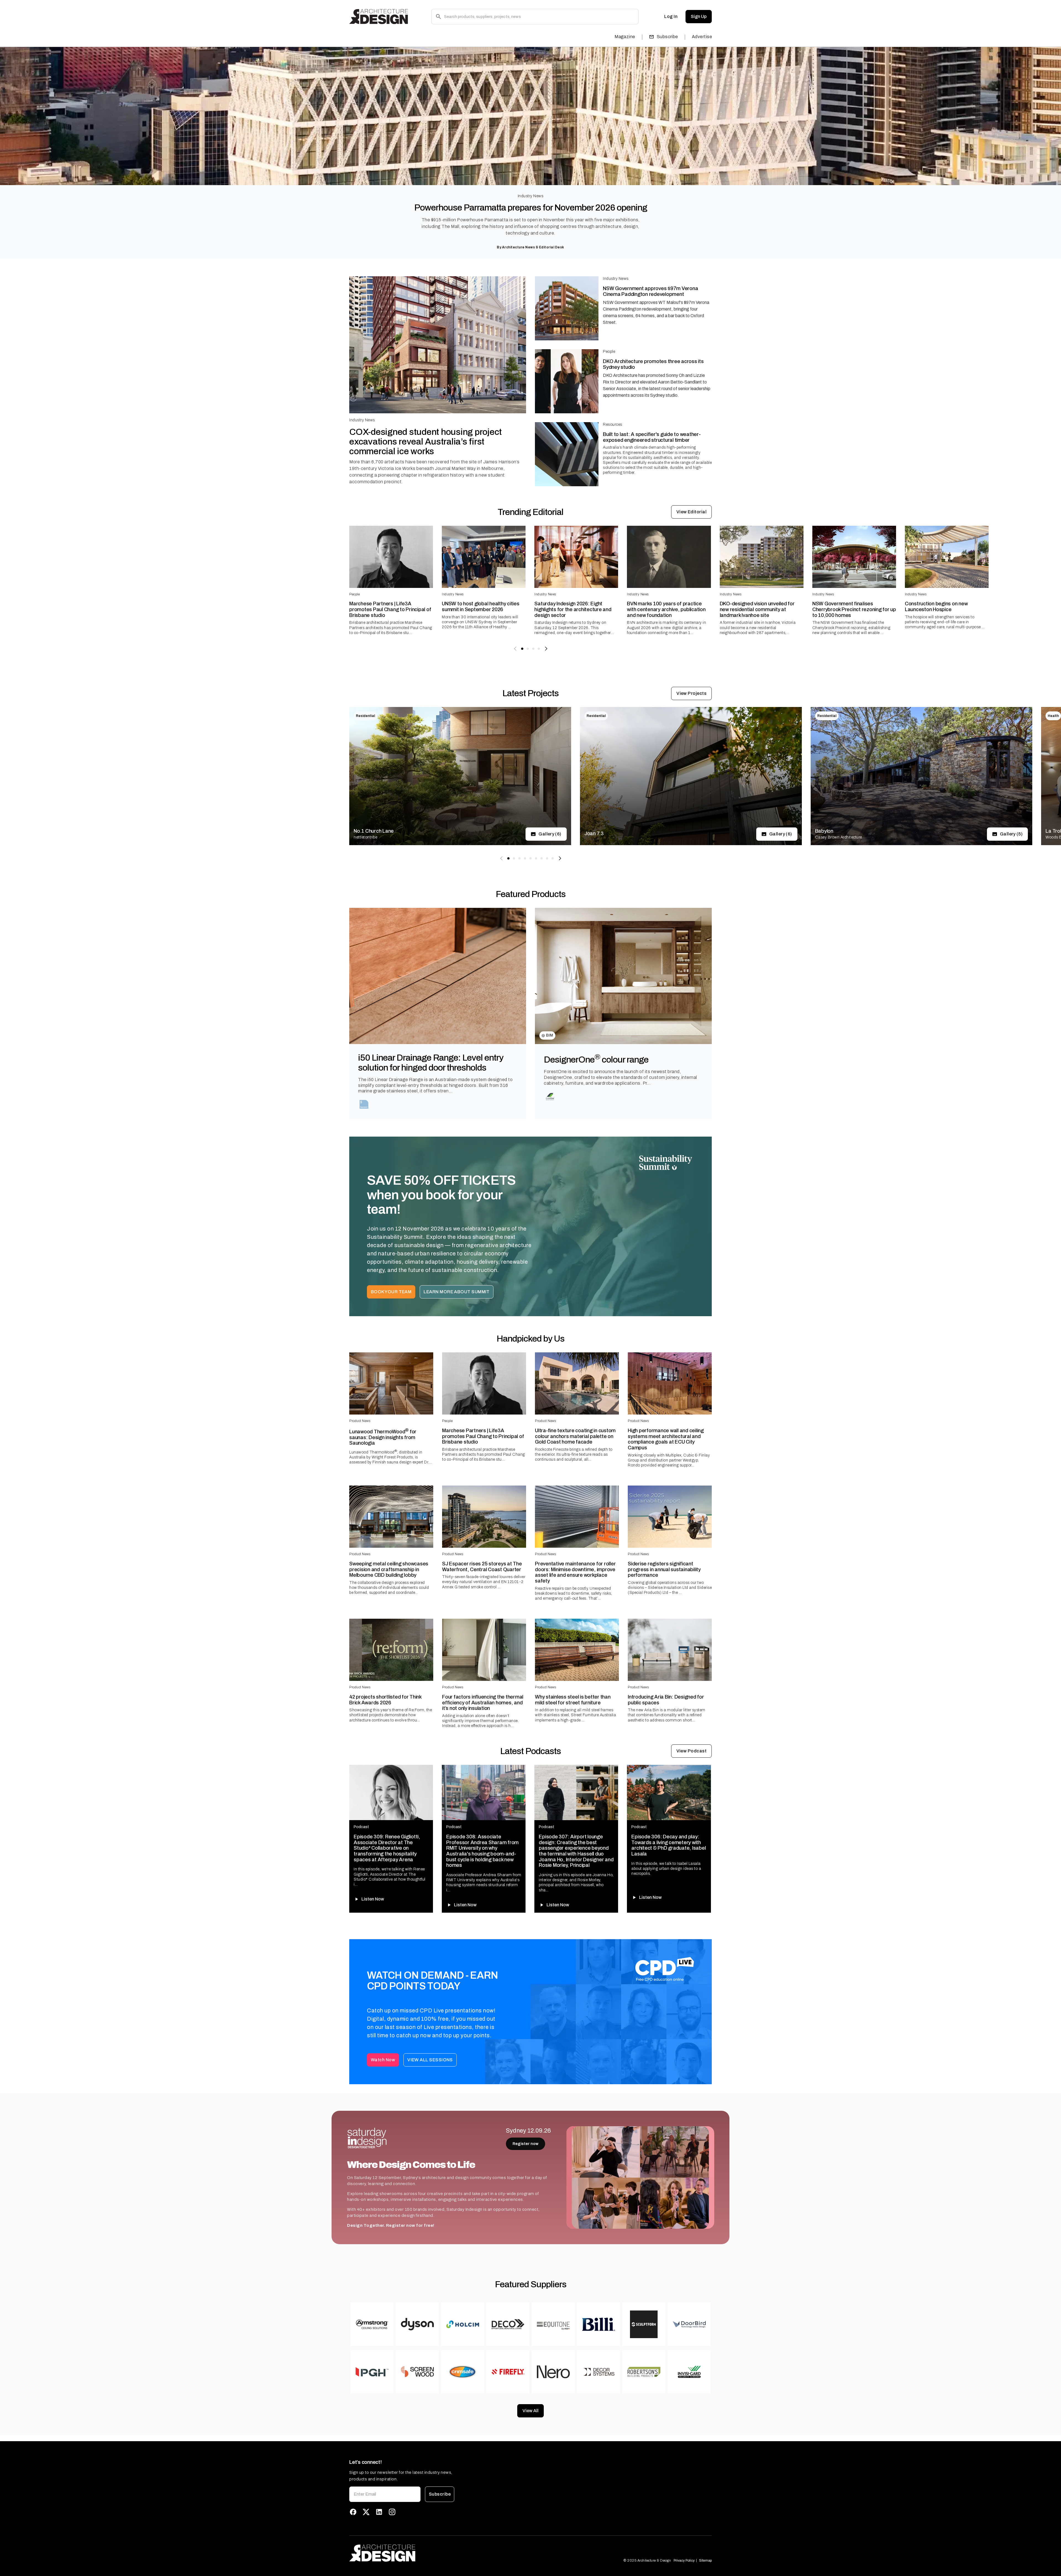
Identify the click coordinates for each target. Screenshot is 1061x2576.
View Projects (691, 693)
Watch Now (383, 2060)
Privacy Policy (684, 2561)
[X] (366, 2512)
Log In (671, 16)
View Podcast (692, 1751)
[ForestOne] (550, 1097)
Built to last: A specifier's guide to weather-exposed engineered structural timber (652, 437)
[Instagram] (392, 2512)
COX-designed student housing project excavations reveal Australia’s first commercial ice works (426, 442)
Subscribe (667, 37)
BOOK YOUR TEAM (391, 1292)
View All (530, 2411)
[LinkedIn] (379, 2512)
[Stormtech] (364, 1104)
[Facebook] (353, 2512)
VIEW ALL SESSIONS (430, 2060)
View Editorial (691, 512)
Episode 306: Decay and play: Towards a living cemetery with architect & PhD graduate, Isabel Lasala (669, 1845)
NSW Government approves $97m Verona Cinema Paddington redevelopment (650, 291)
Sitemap (705, 2561)
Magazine (625, 37)
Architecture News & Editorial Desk (533, 247)
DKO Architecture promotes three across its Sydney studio (653, 364)
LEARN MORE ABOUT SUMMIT (457, 1292)
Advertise (702, 37)
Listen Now (373, 1899)
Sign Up (699, 16)
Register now (526, 2144)
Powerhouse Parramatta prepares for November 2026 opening (531, 208)
